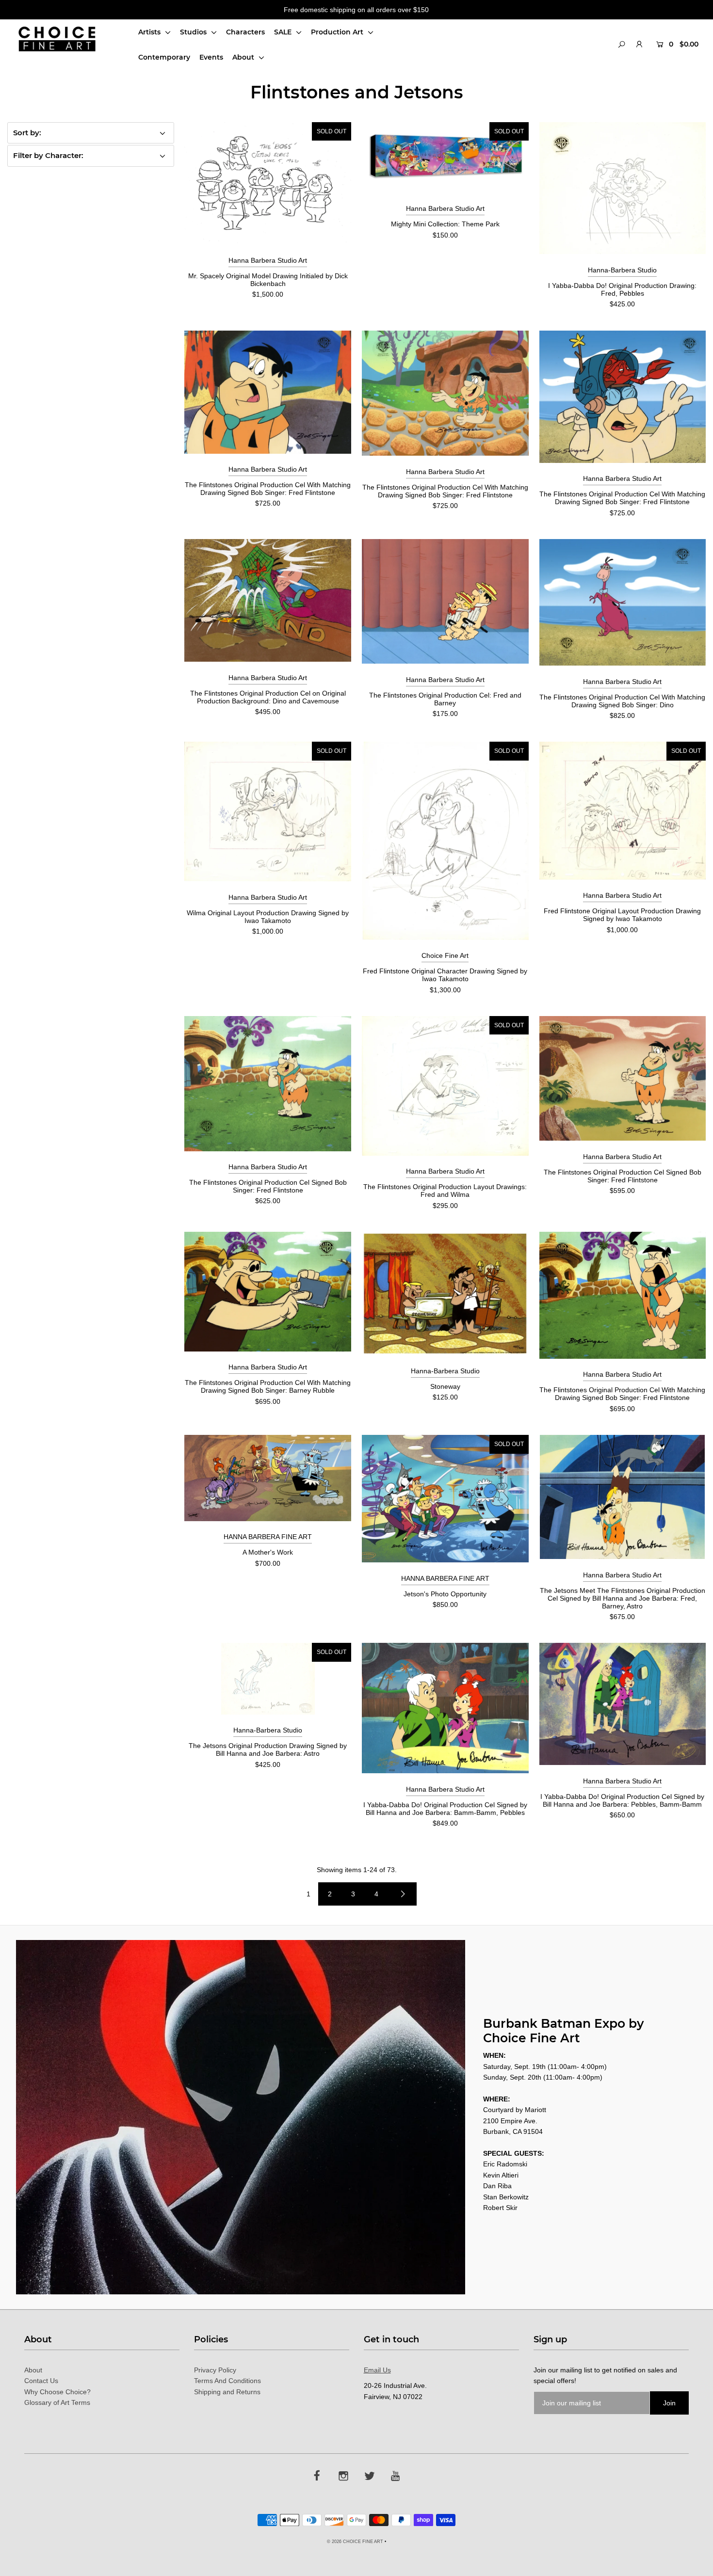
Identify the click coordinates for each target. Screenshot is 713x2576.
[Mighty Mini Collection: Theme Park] (445, 158)
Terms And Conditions (227, 2381)
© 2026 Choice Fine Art (355, 2542)
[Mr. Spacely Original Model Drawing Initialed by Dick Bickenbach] (268, 183)
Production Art (338, 32)
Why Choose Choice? (57, 2392)
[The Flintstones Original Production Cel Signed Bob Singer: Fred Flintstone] (268, 1084)
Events (211, 57)
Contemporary (164, 57)
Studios (194, 32)
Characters (245, 32)
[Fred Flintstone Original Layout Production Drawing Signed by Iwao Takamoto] (623, 811)
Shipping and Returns (227, 2392)
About (244, 57)
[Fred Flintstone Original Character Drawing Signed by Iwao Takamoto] (445, 841)
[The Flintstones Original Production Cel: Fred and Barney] (445, 601)
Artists (150, 32)
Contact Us (41, 2381)
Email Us (377, 2370)
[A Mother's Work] (268, 1478)
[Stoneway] (445, 1293)
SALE (284, 32)
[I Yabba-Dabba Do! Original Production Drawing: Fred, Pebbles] (623, 188)
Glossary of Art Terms (57, 2402)
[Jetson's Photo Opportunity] (445, 1499)
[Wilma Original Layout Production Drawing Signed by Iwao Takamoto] (268, 811)
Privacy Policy (215, 2370)
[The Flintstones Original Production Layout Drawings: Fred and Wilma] (445, 1086)
